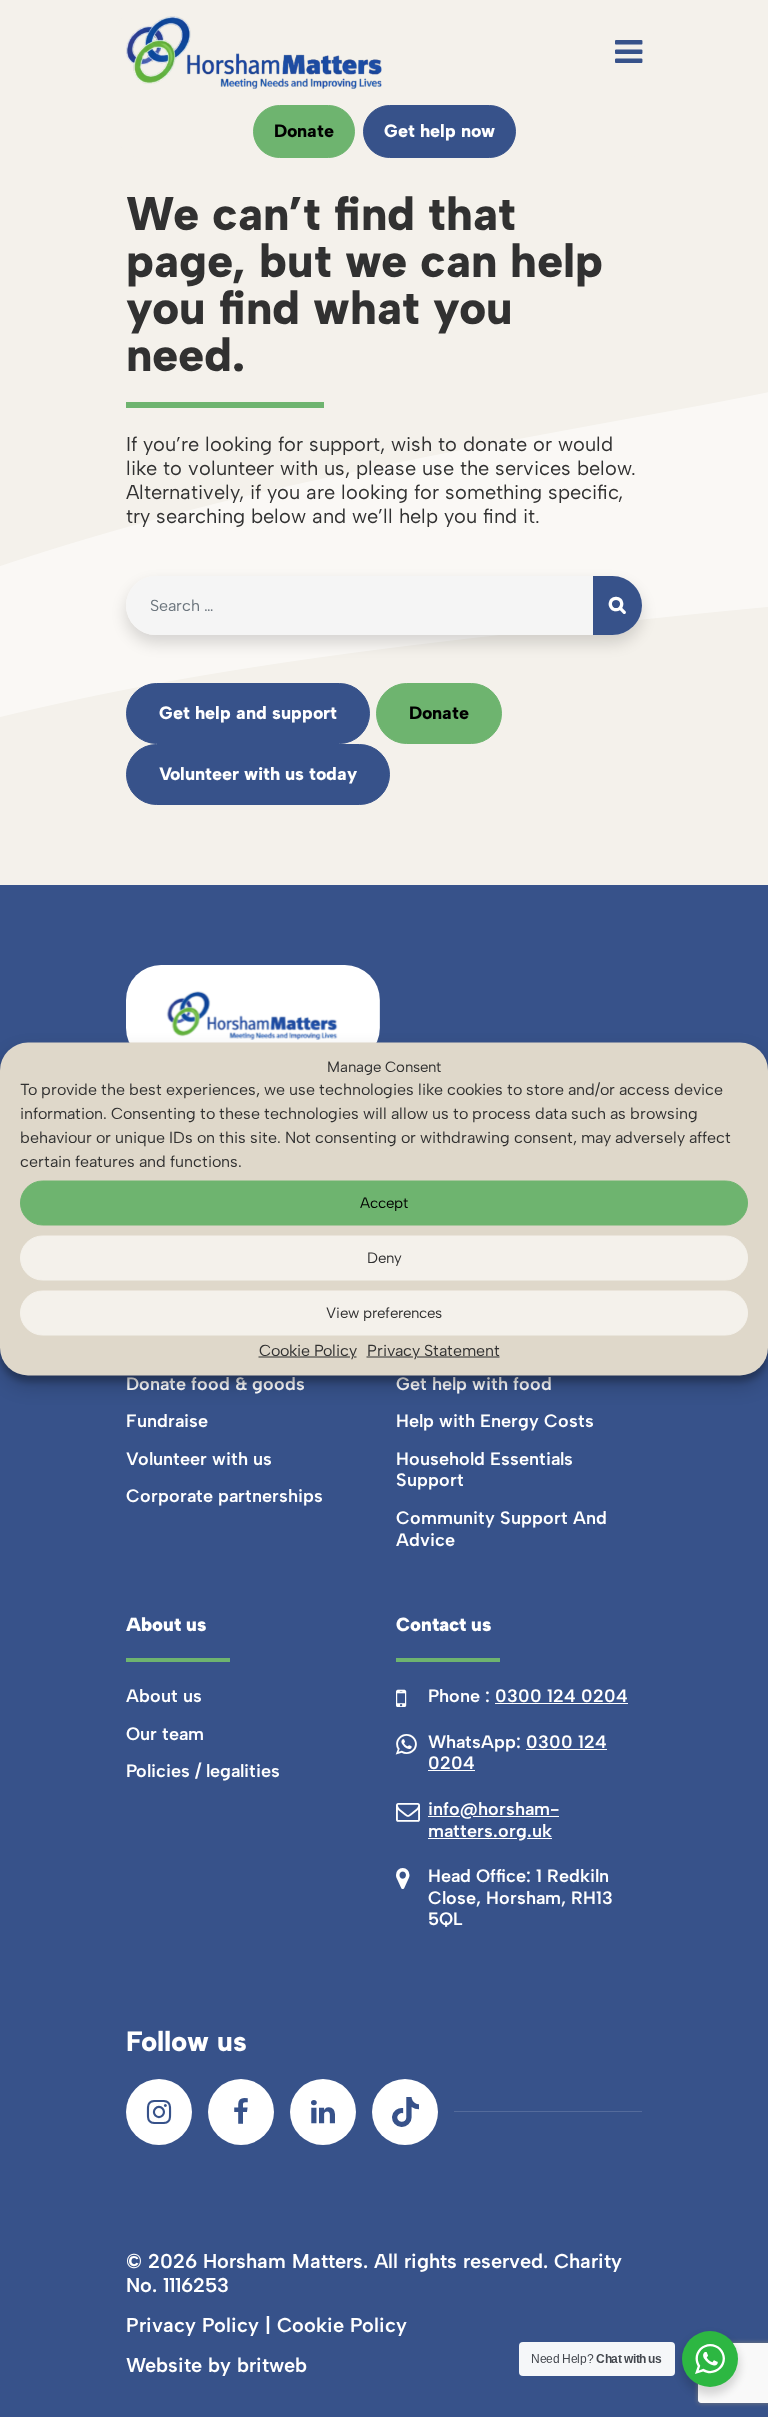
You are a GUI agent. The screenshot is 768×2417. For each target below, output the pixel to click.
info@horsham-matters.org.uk (493, 1820)
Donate (304, 131)
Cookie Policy (308, 1349)
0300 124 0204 (561, 1696)
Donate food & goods (215, 1384)
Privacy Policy (192, 2325)
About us (164, 1696)
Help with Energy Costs (495, 1421)
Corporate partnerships (224, 1496)
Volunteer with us (199, 1459)
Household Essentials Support (484, 1470)
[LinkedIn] (323, 2112)
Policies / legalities (203, 1771)
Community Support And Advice (501, 1529)
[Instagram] (159, 2112)
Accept (384, 1203)
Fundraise (167, 1421)
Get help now (439, 131)
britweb (272, 2365)
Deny (384, 1258)
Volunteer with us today (258, 774)
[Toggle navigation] (628, 52)
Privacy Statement (433, 1349)
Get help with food (474, 1384)
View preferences (384, 1313)
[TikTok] (405, 2112)
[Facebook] (241, 2112)
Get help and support (248, 713)
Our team (165, 1734)
